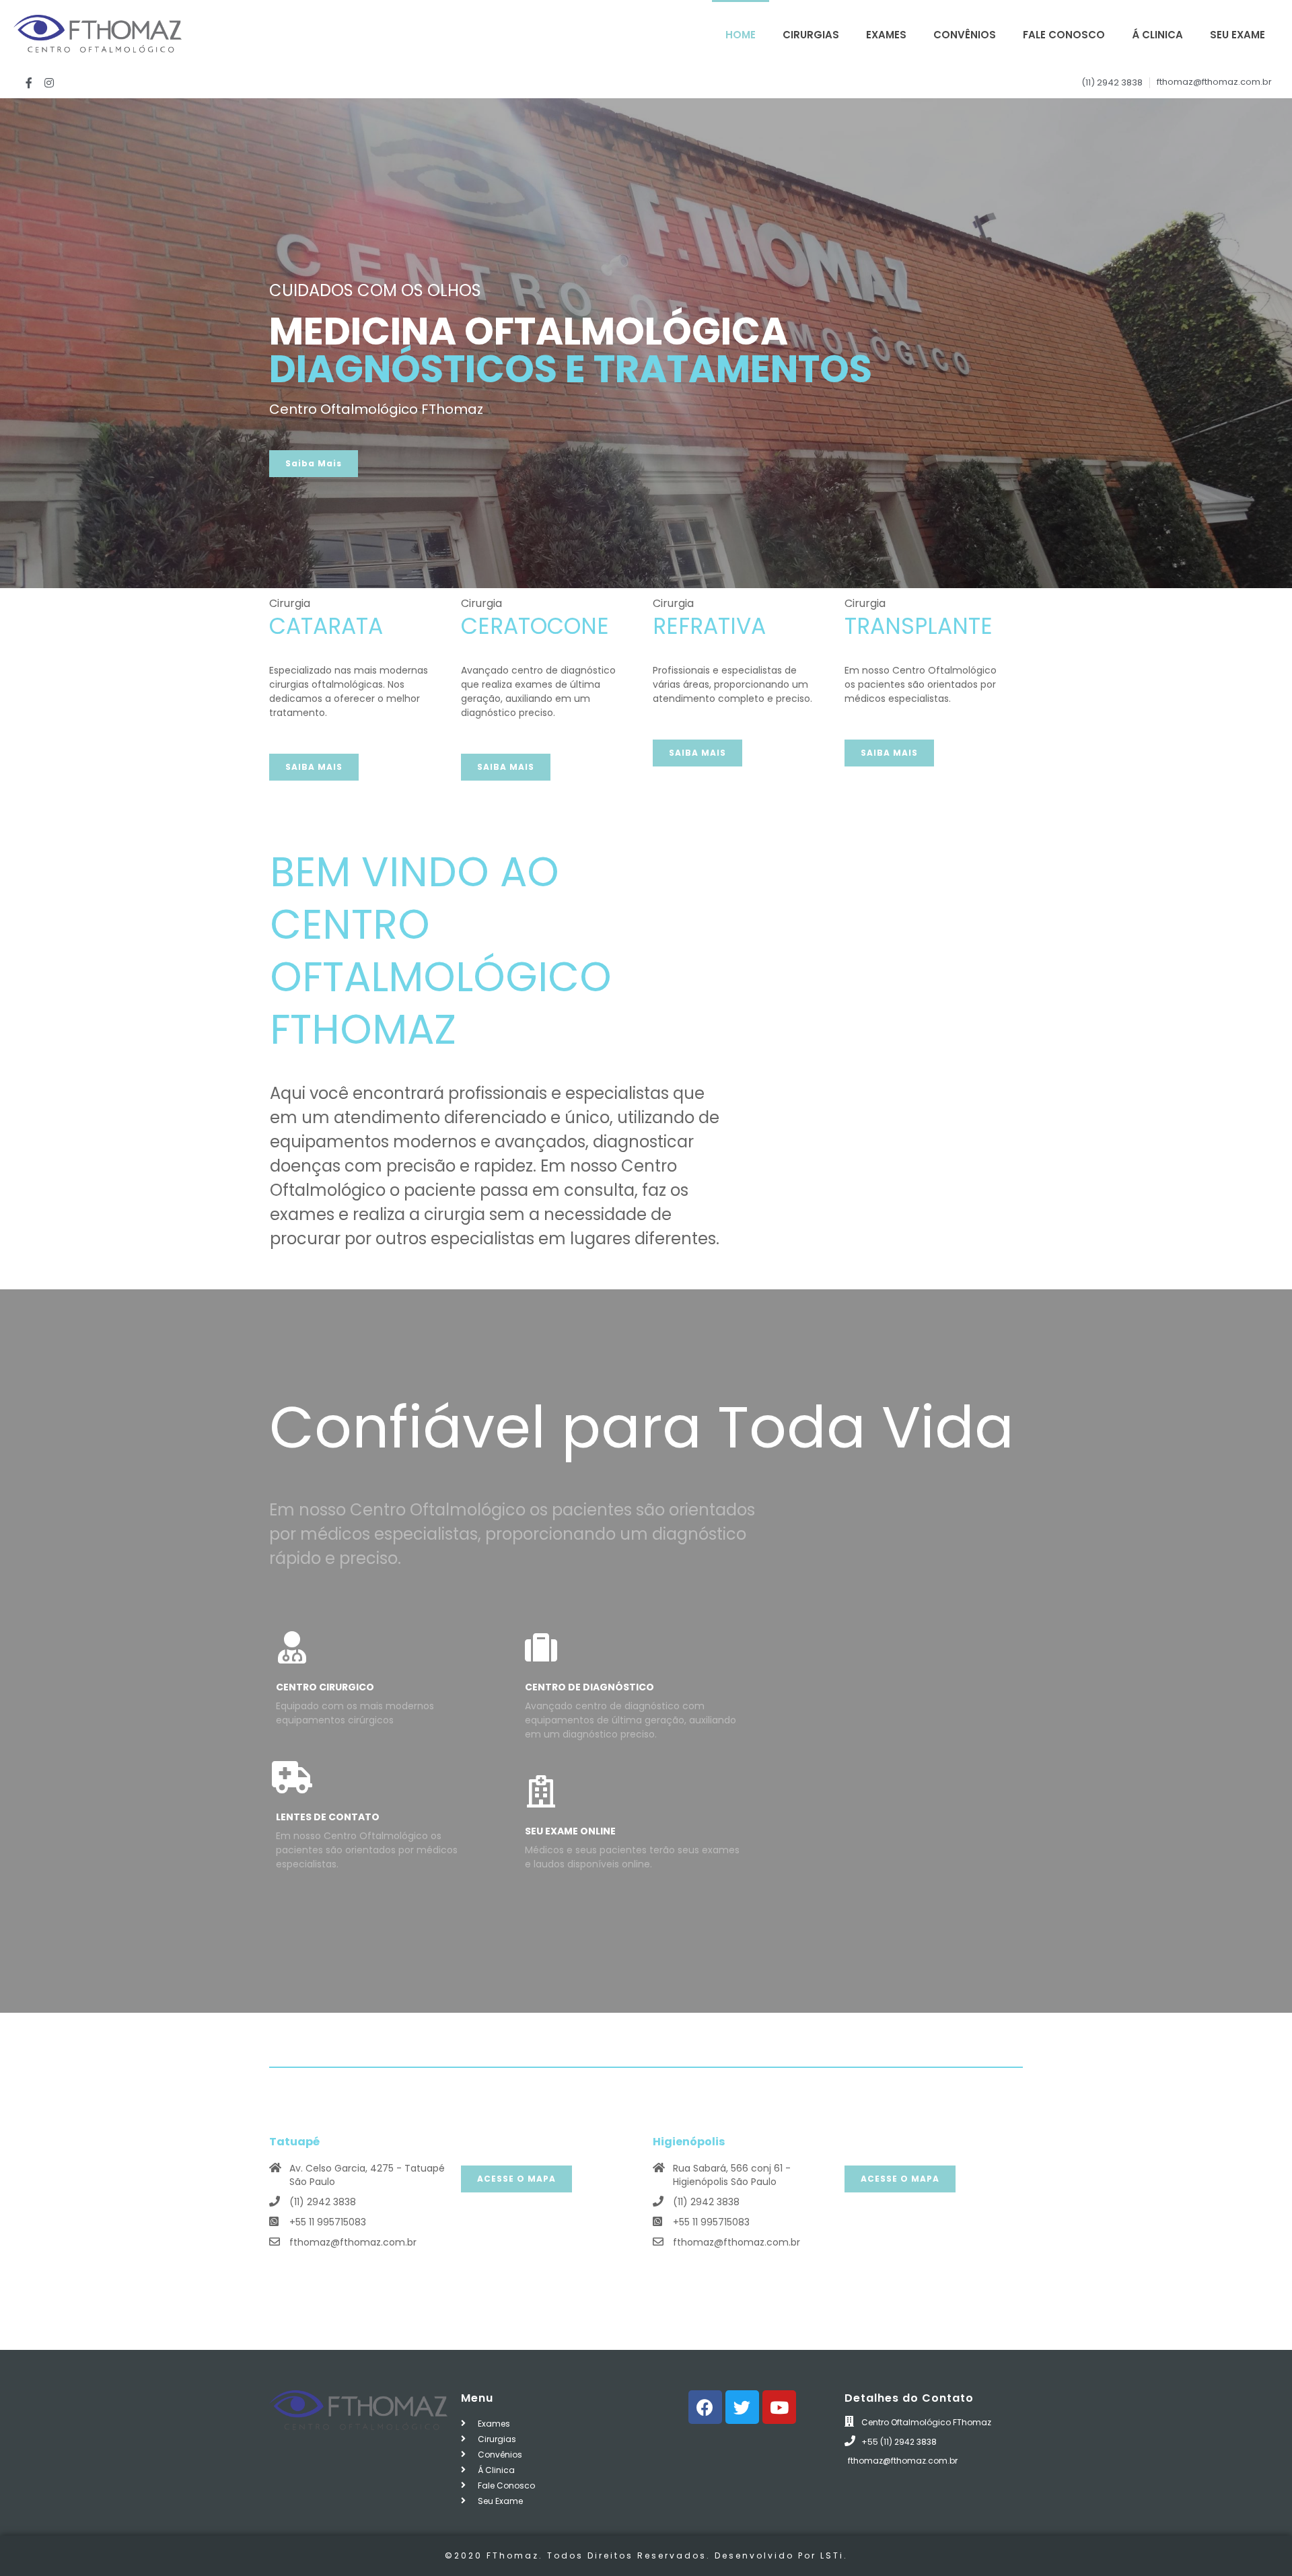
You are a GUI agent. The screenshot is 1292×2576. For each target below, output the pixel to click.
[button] (314, 464)
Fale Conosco (1064, 35)
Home (741, 35)
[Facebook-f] (29, 83)
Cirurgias (811, 35)
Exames (886, 35)
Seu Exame (1237, 35)
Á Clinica (1157, 35)
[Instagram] (50, 83)
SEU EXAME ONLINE (570, 1831)
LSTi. (834, 2555)
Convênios (965, 35)
